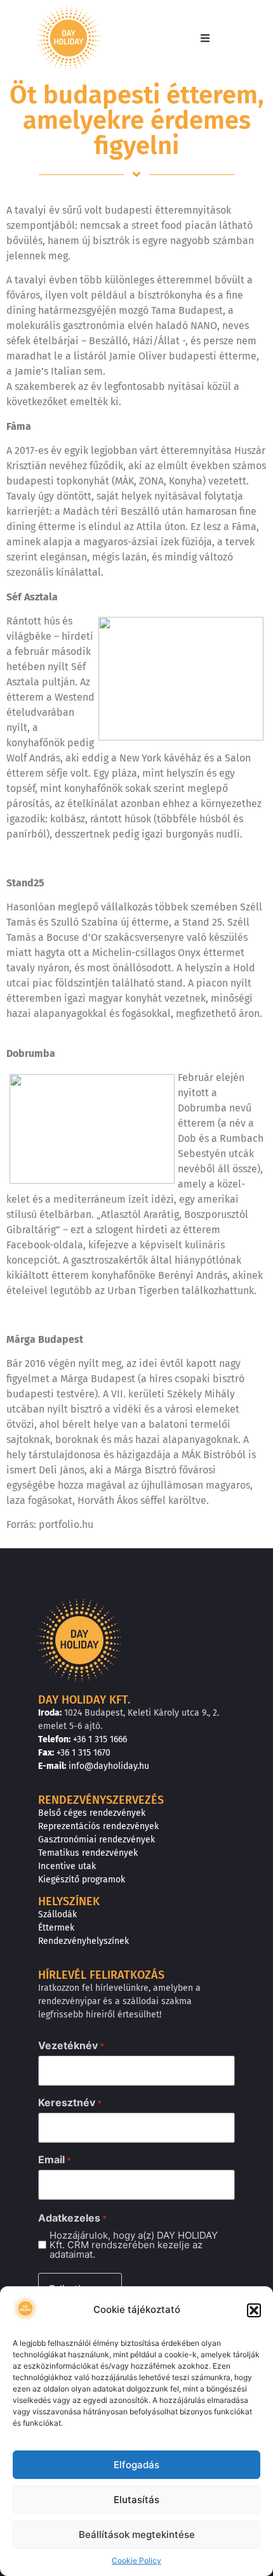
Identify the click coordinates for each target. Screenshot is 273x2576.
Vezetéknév (71, 2045)
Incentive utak (67, 1866)
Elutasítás (136, 2500)
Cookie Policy (136, 2560)
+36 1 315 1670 (83, 1753)
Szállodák (57, 1914)
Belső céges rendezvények (92, 1813)
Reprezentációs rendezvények (98, 1826)
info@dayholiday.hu (109, 1766)
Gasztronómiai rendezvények (97, 1840)
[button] (254, 2310)
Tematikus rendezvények (88, 1853)
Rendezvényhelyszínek (83, 1941)
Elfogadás (136, 2465)
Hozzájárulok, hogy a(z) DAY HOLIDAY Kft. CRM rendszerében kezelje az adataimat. (134, 2245)
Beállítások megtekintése (137, 2534)
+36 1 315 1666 (100, 1739)
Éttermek (56, 1928)
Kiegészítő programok (82, 1880)
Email (55, 2159)
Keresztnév (70, 2102)
